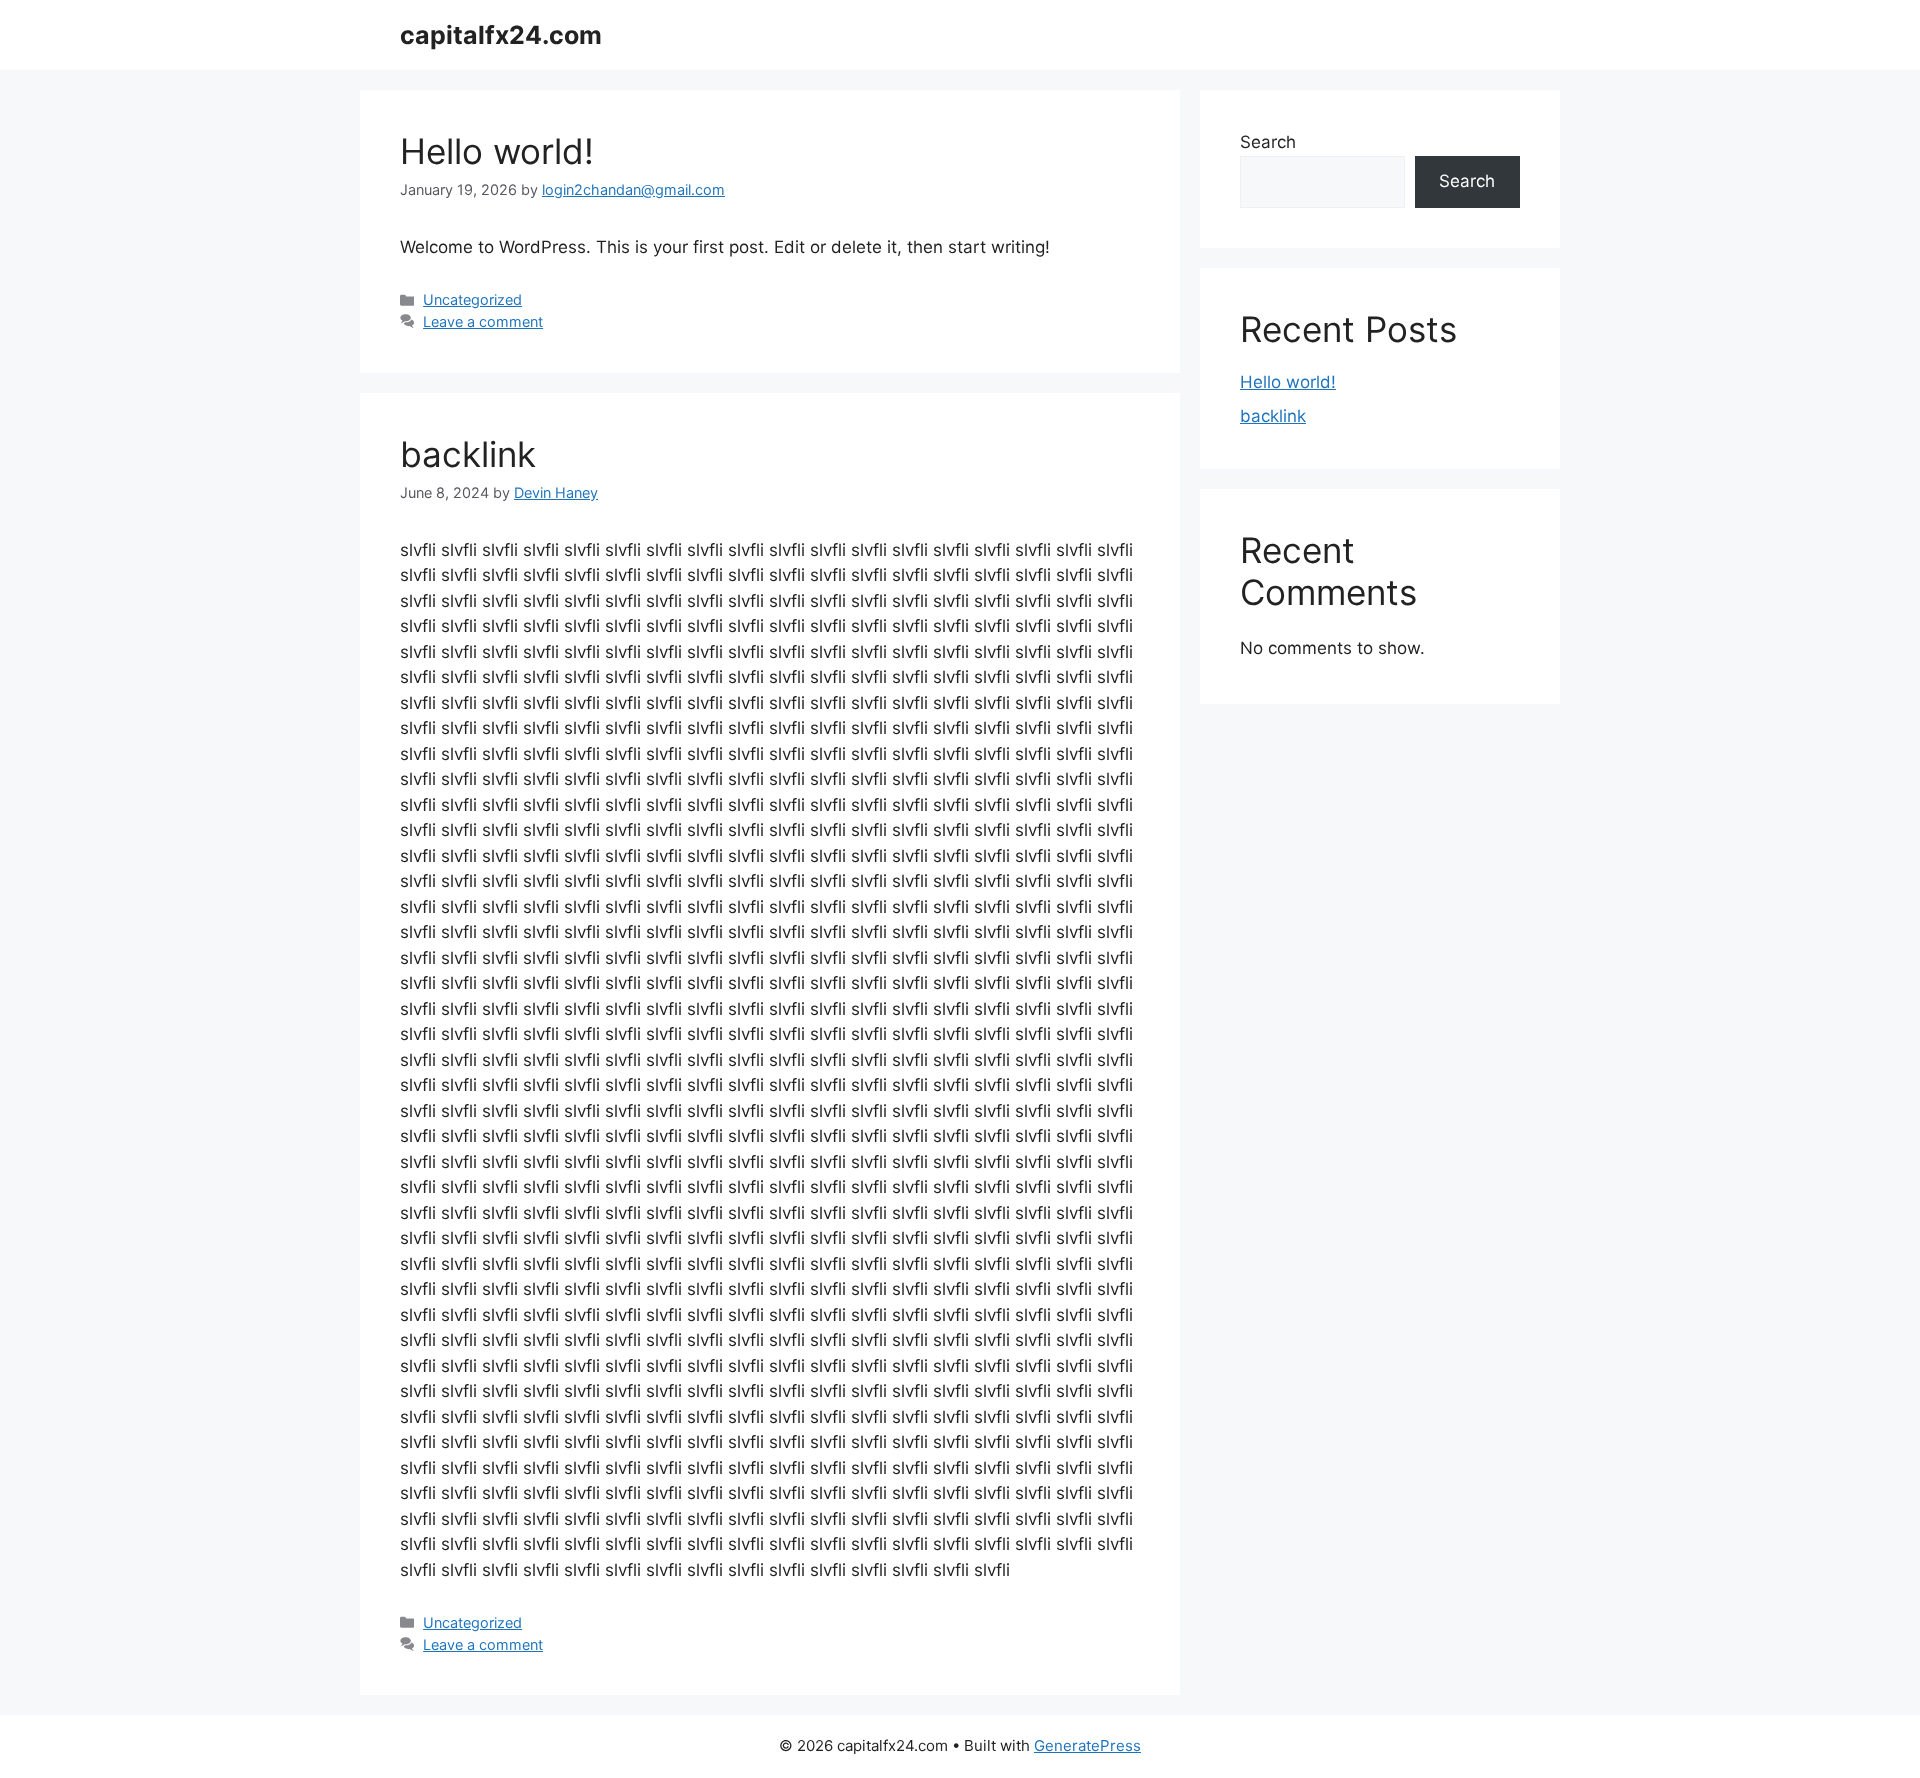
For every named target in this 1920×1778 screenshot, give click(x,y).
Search (1268, 142)
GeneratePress (1087, 1745)
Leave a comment (483, 321)
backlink (468, 454)
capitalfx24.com (501, 35)
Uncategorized (472, 299)
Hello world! (497, 151)
